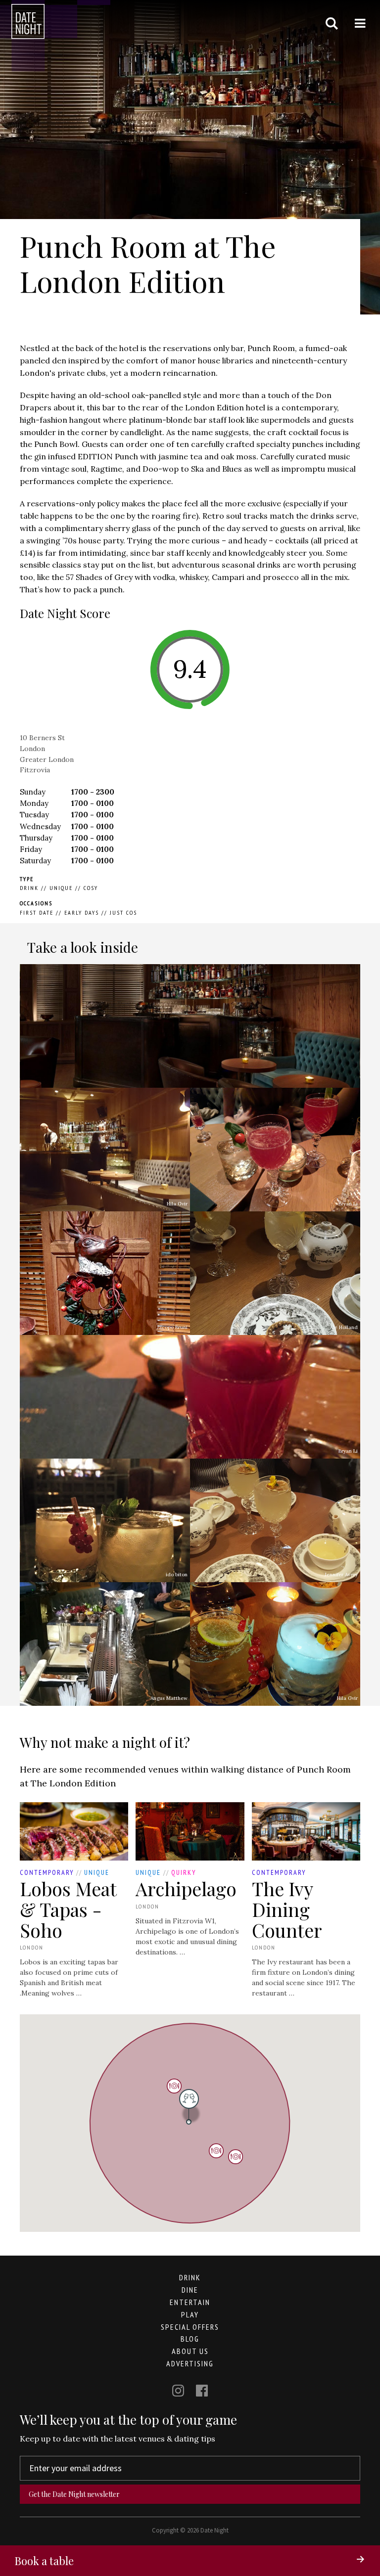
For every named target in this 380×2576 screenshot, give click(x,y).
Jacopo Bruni (172, 1327)
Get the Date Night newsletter (74, 2494)
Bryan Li (348, 1204)
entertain (190, 2302)
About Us (190, 2351)
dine (190, 2290)
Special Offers (190, 2327)
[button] (216, 2151)
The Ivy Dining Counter (287, 1909)
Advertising (190, 2363)
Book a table (44, 2561)
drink (190, 2277)
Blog (190, 2339)
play (190, 2314)
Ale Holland (344, 1327)
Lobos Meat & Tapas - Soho (68, 1909)
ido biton (177, 1575)
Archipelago (186, 1888)
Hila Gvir (177, 1204)
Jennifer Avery (341, 1575)
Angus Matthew (169, 1698)
